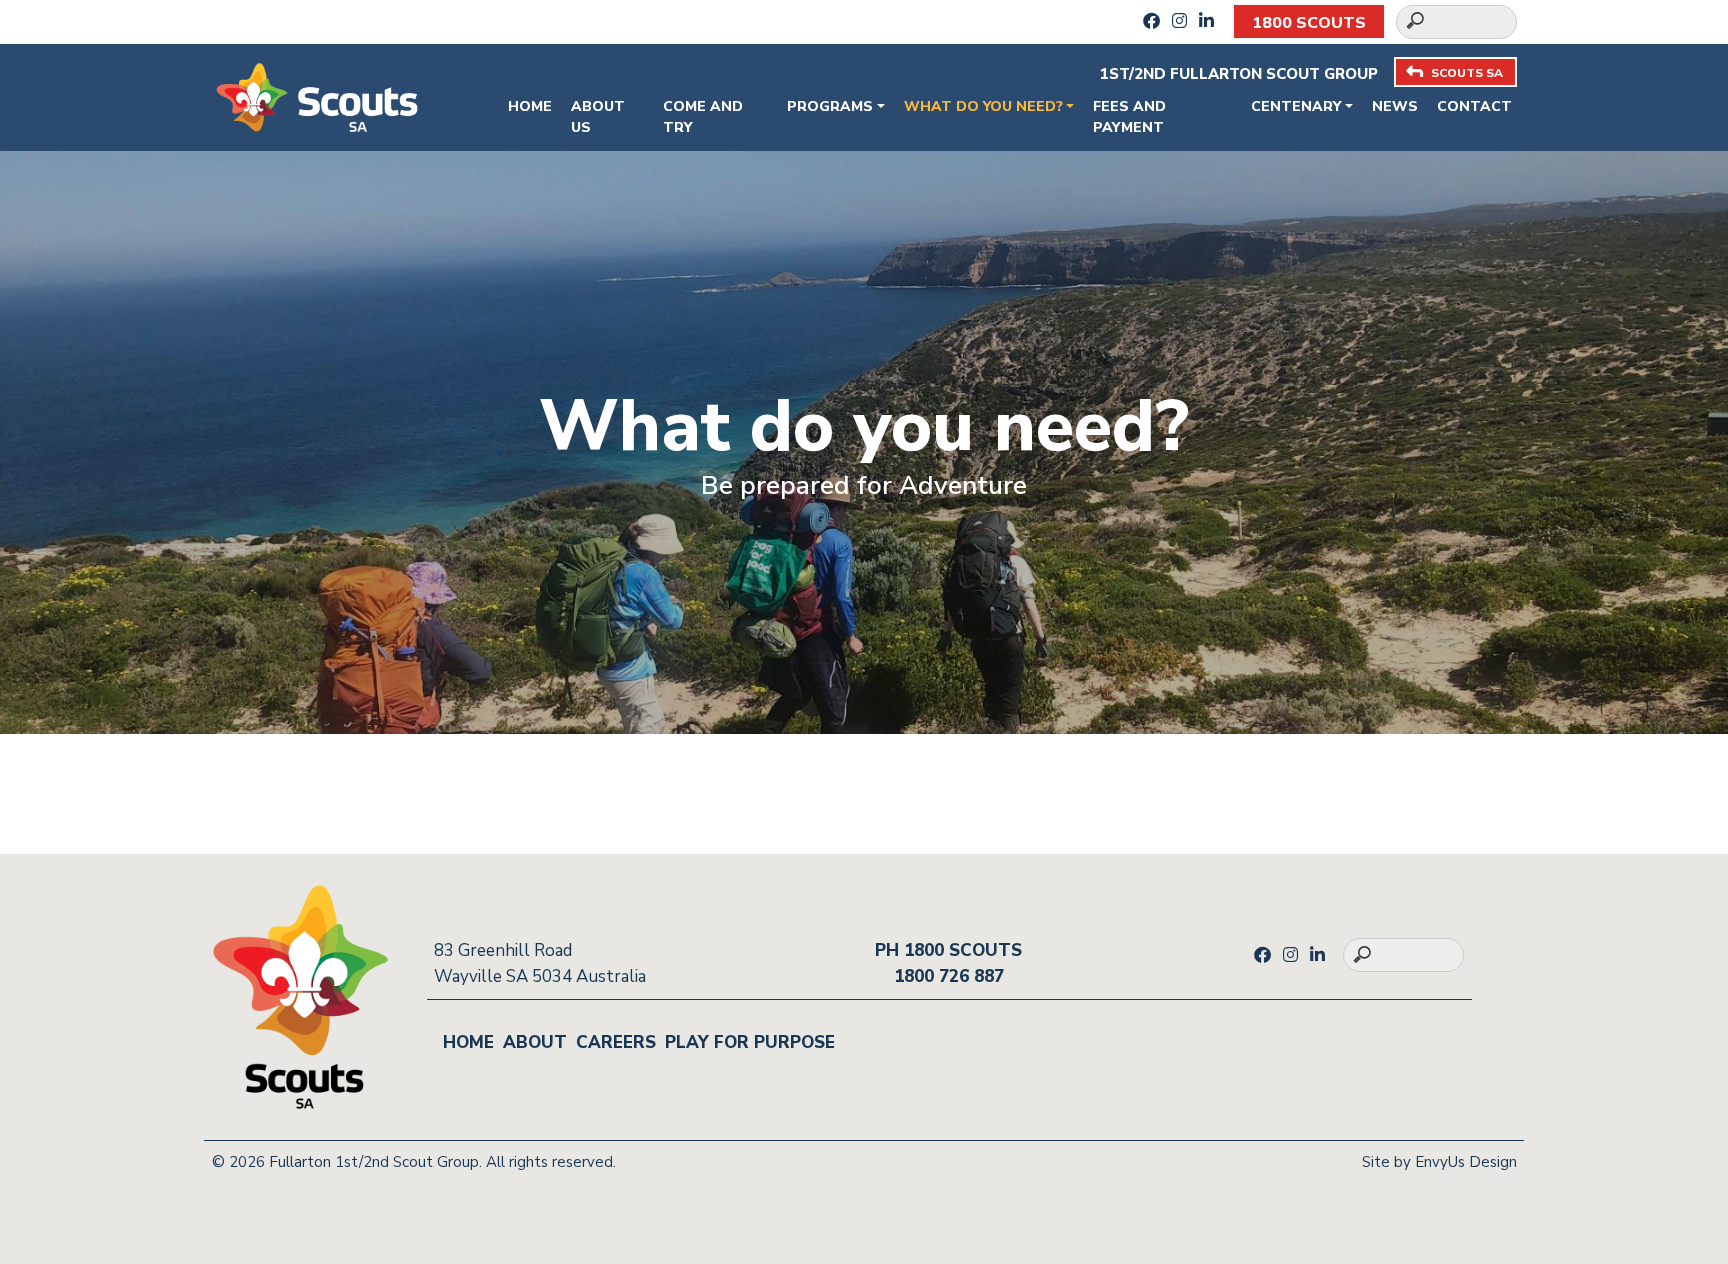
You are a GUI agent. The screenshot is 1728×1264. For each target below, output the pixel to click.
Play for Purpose (750, 1042)
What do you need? (983, 106)
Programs (830, 106)
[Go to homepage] (317, 95)
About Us (598, 117)
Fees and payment (1129, 117)
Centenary (1296, 106)
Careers (616, 1042)
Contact (1474, 106)
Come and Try (703, 117)
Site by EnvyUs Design (1439, 1162)
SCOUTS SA (1467, 73)
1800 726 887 (949, 976)
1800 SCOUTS (1309, 23)
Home (530, 106)
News (1395, 106)
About (535, 1042)
